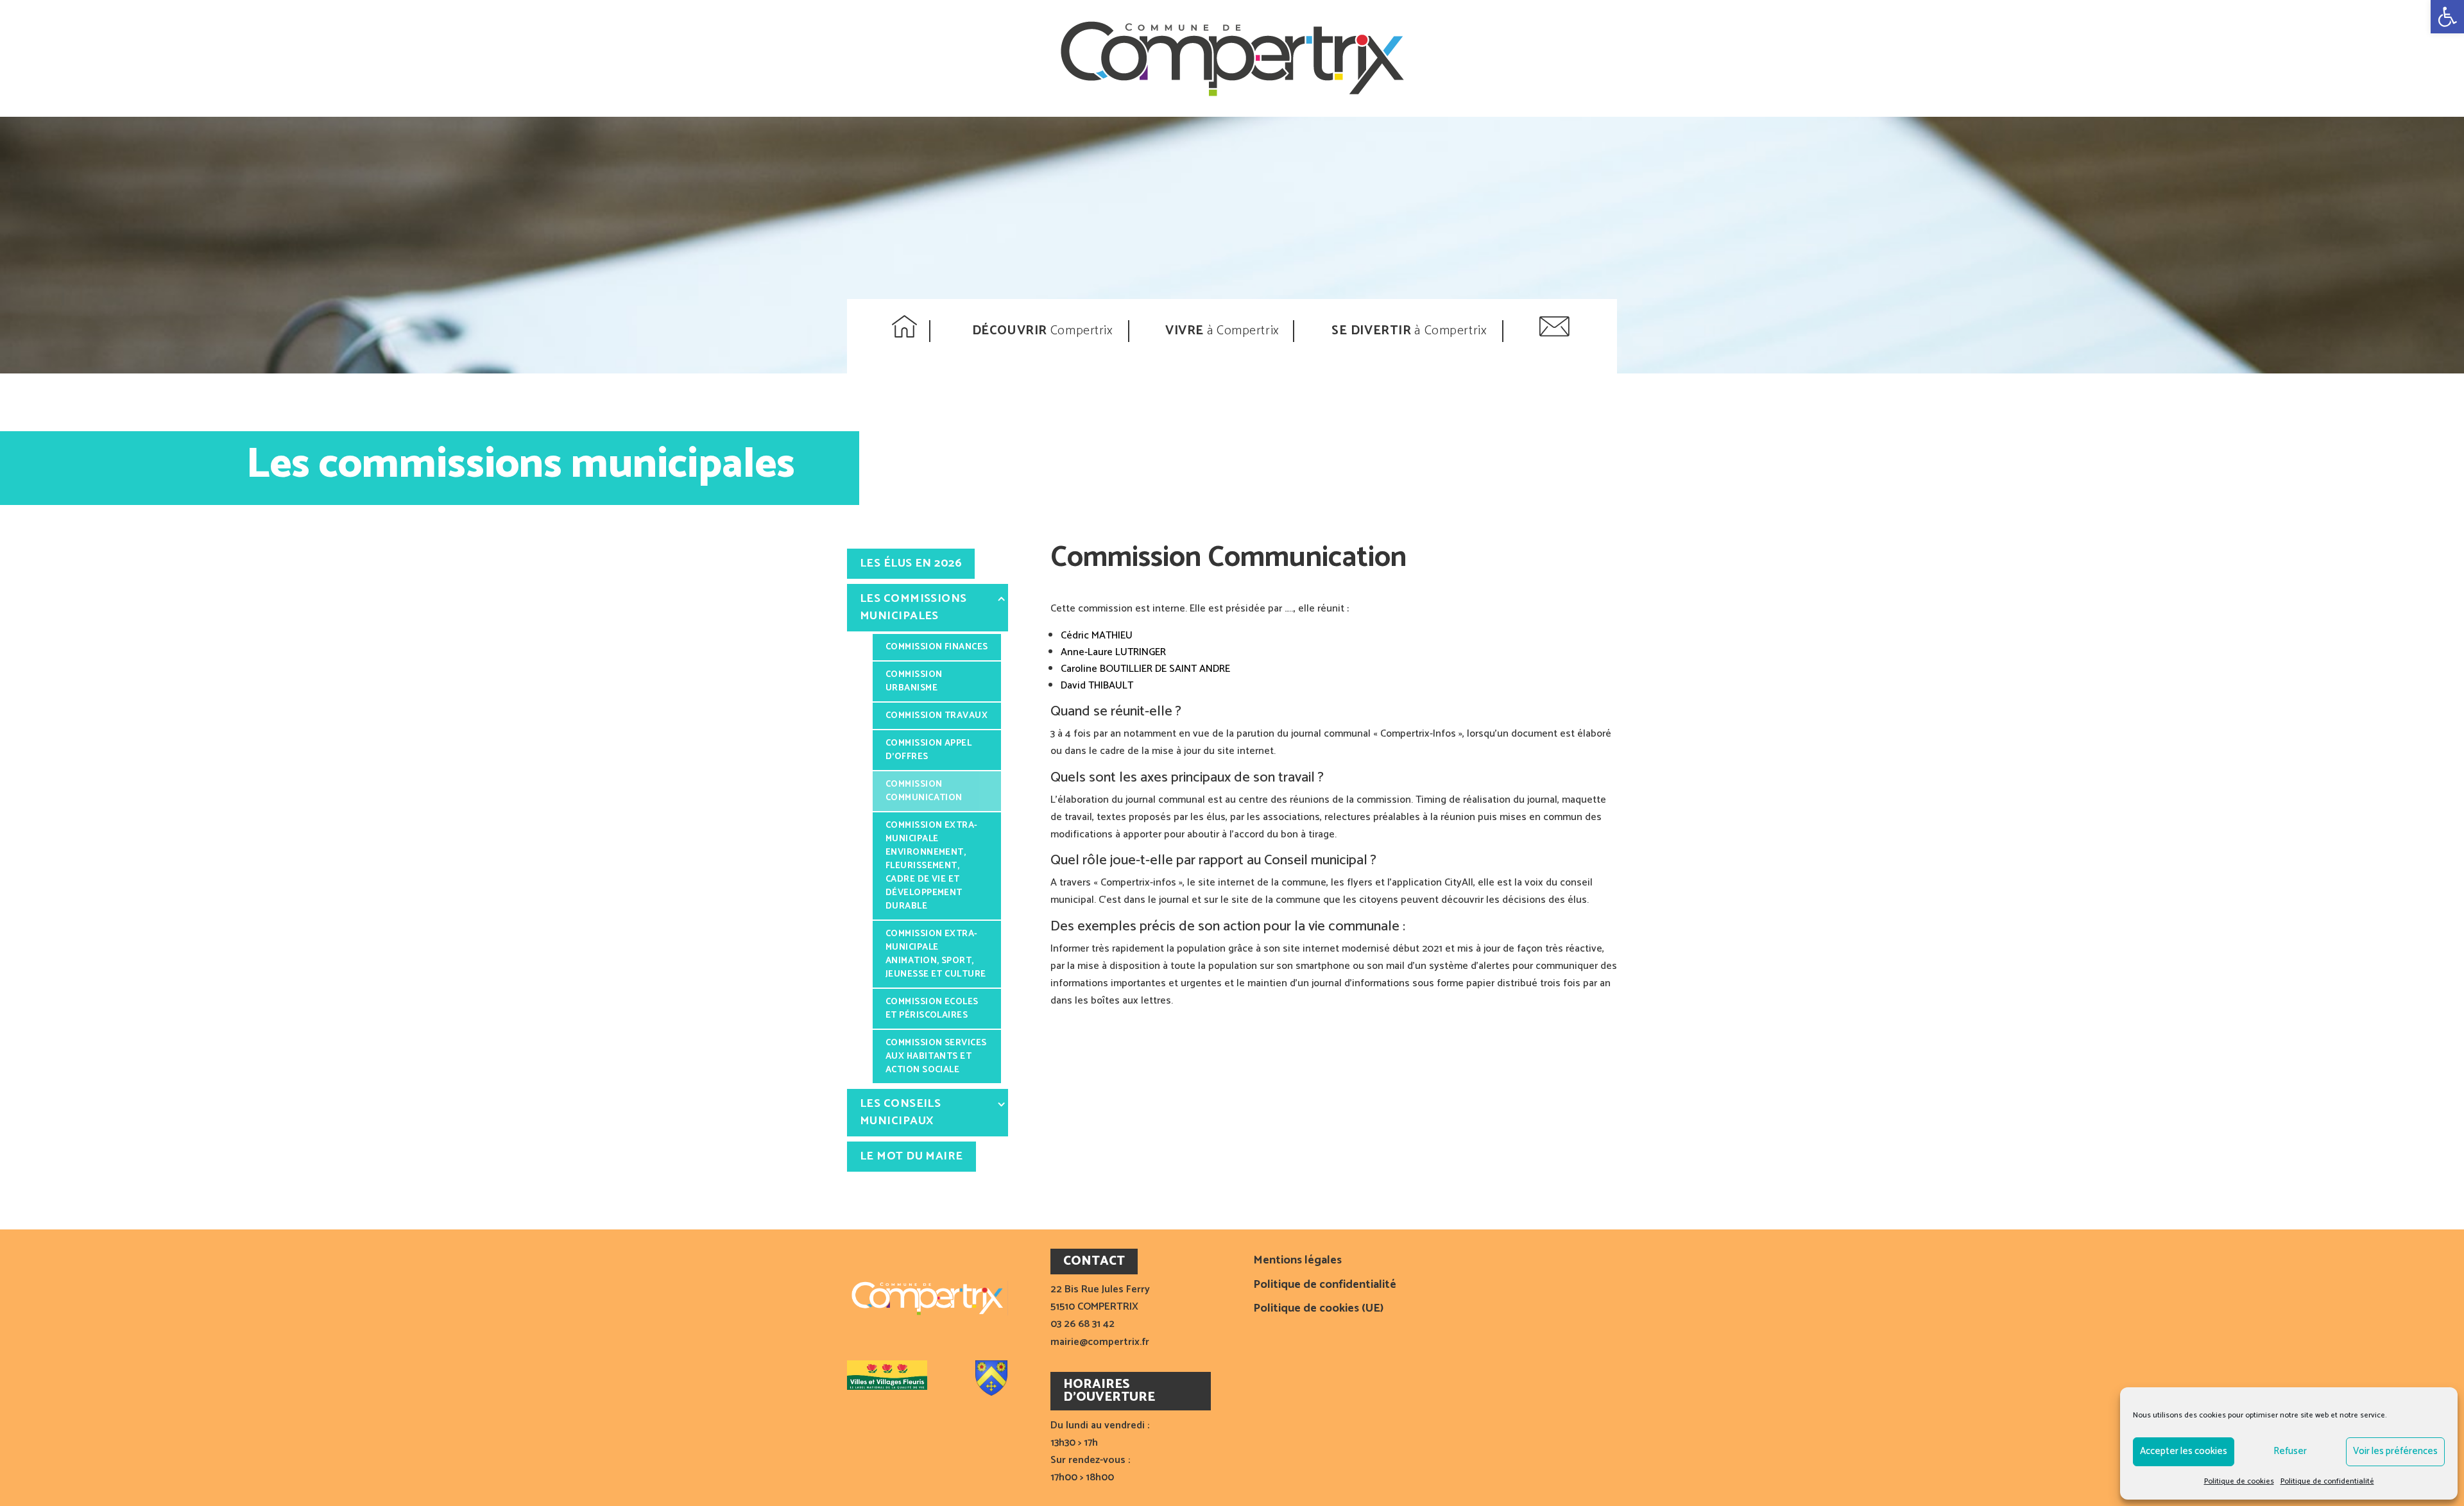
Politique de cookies (2239, 1481)
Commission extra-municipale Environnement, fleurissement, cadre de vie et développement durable (932, 866)
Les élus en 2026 (911, 563)
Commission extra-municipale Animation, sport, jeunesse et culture (936, 954)
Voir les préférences (2395, 1451)
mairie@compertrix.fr (1100, 1342)
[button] (2447, 17)
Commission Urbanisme (914, 681)
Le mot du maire (911, 1156)
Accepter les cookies (2184, 1451)
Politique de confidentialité (2327, 1481)
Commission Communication (924, 791)
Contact (1556, 331)
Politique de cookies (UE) (1318, 1310)
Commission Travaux (937, 716)
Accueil (906, 331)
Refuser (2290, 1451)
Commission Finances (937, 647)
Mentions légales (1297, 1262)
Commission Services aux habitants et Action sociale (936, 1057)
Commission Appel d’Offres (928, 750)
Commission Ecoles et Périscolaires (932, 1009)
